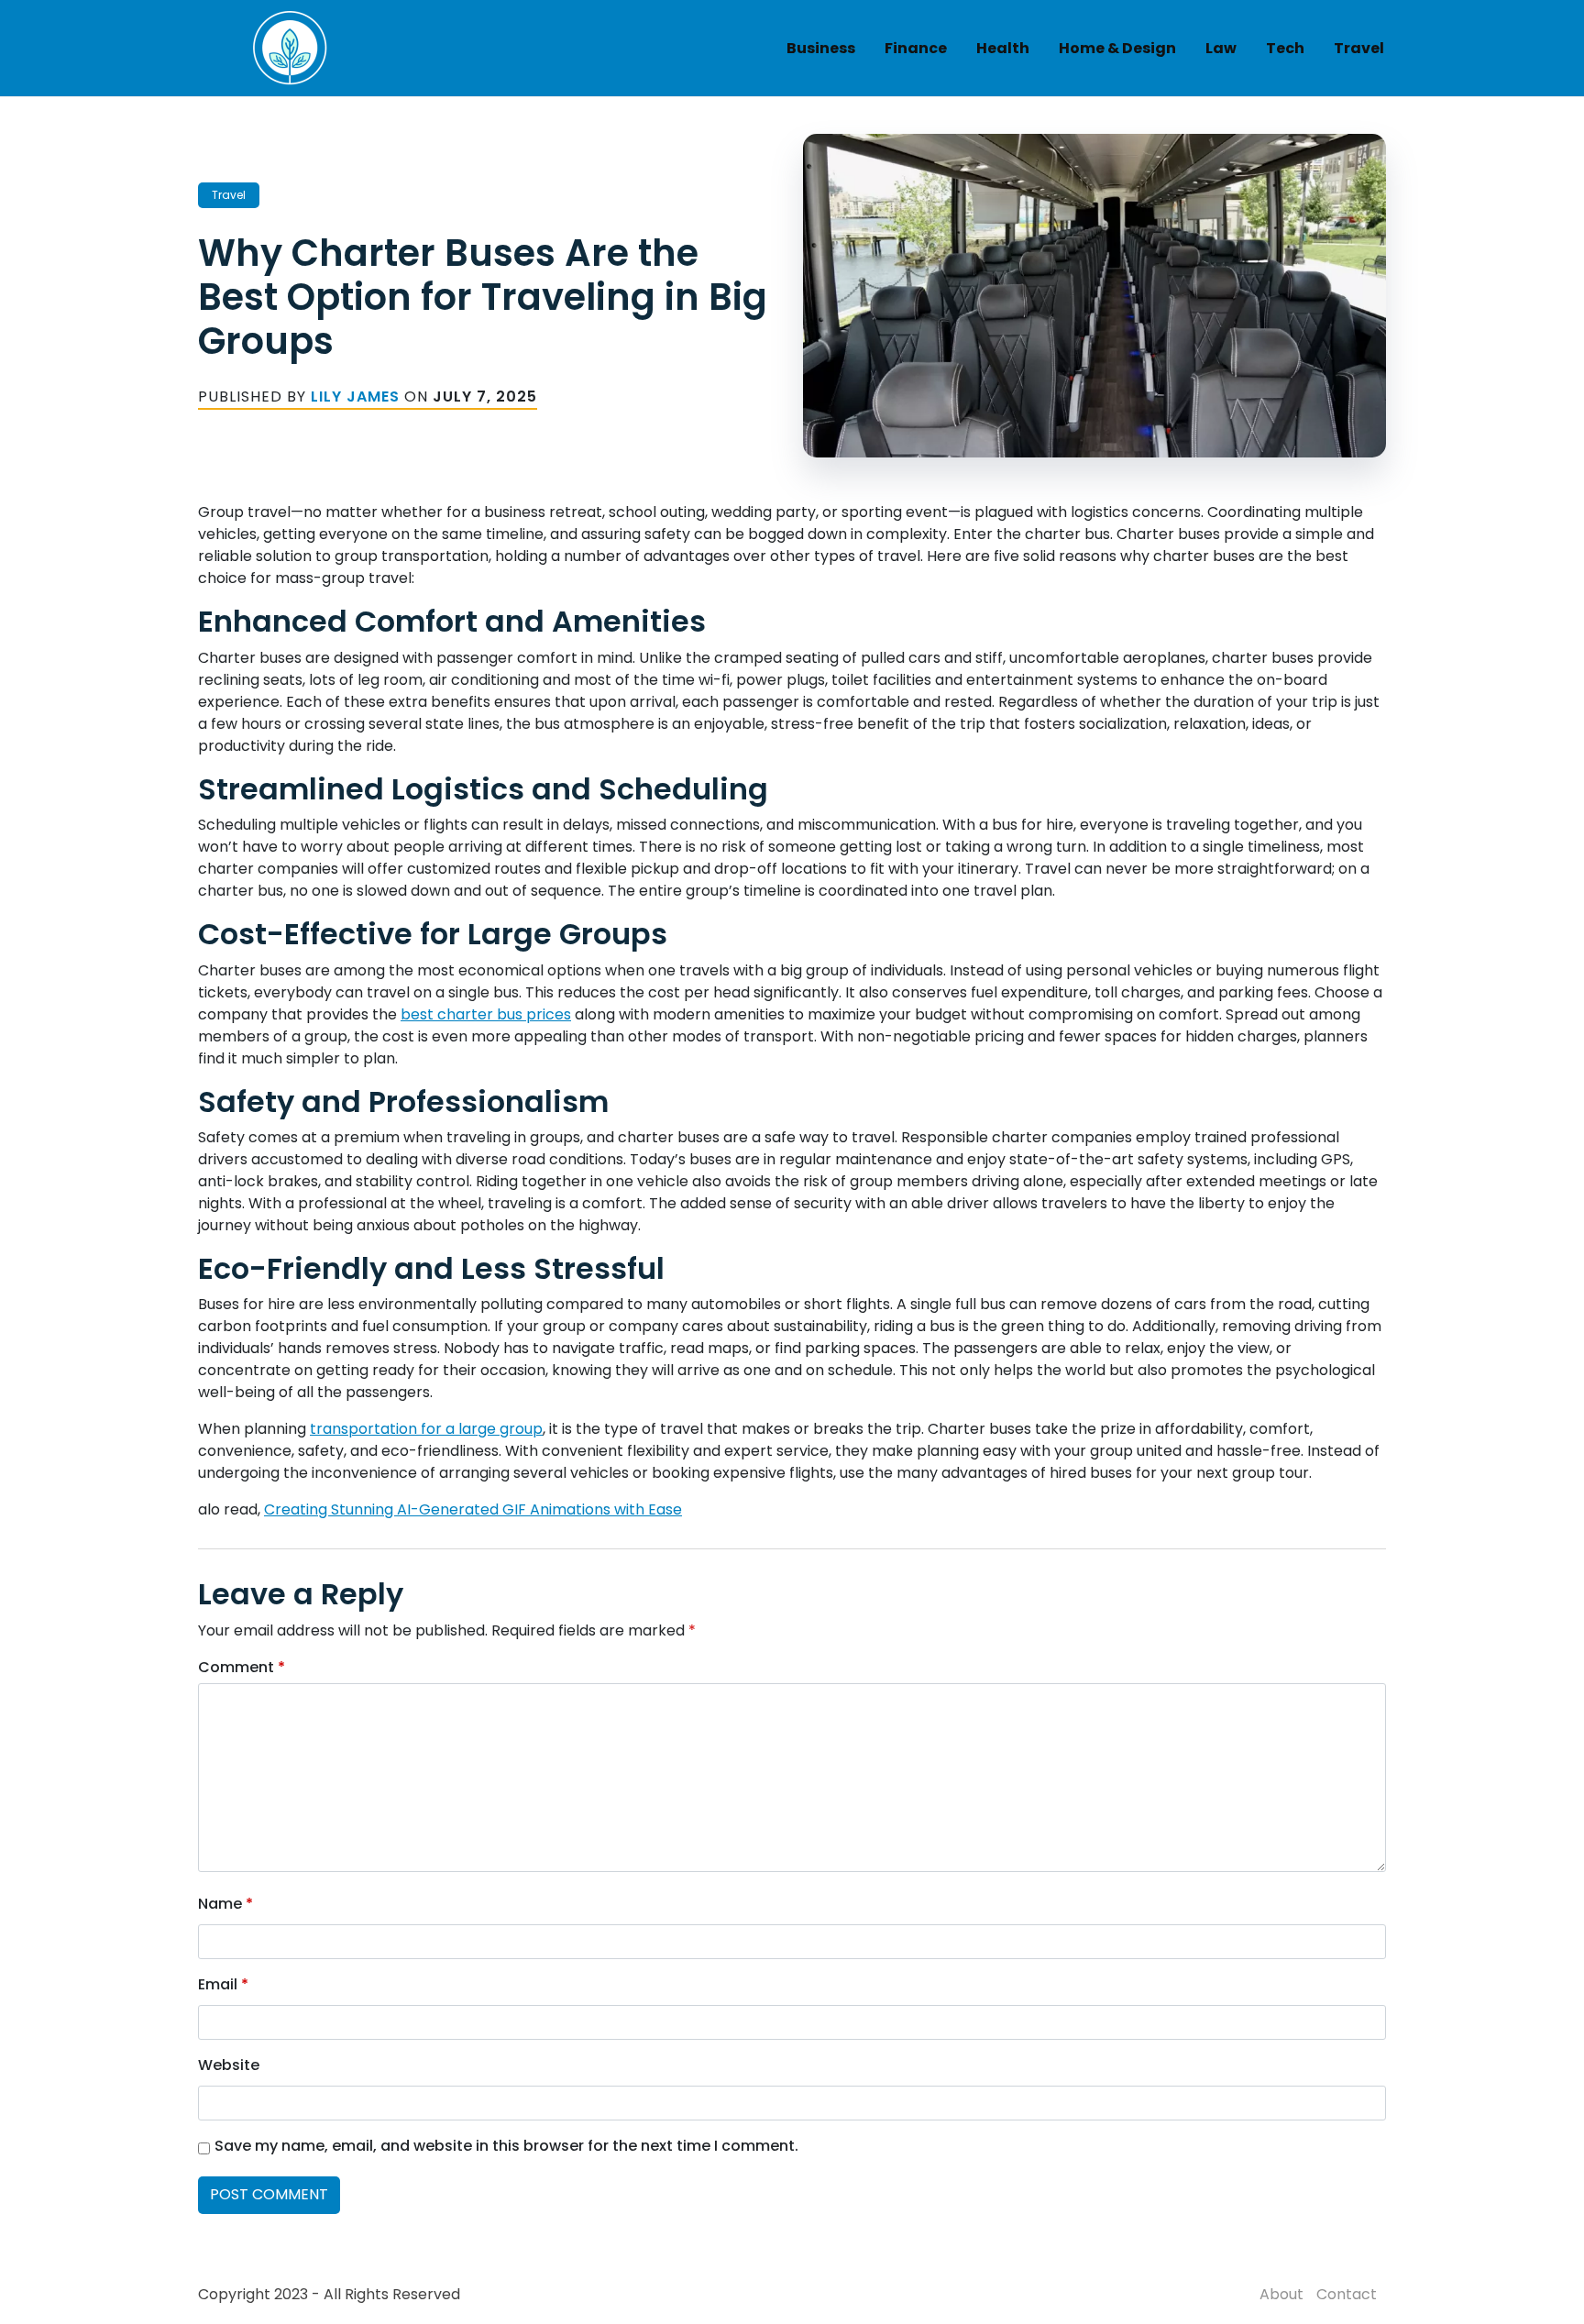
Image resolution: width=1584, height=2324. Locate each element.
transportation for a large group (426, 1429)
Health (1003, 48)
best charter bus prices (486, 1014)
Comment (242, 1667)
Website (229, 2065)
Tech (1285, 48)
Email (223, 1984)
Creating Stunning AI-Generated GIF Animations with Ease (473, 1509)
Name (225, 1904)
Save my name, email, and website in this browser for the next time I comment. (506, 2146)
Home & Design (1117, 48)
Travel (1359, 48)
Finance (916, 48)
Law (1221, 48)
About (1281, 2294)
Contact (1347, 2294)
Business (821, 48)
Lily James (355, 397)
